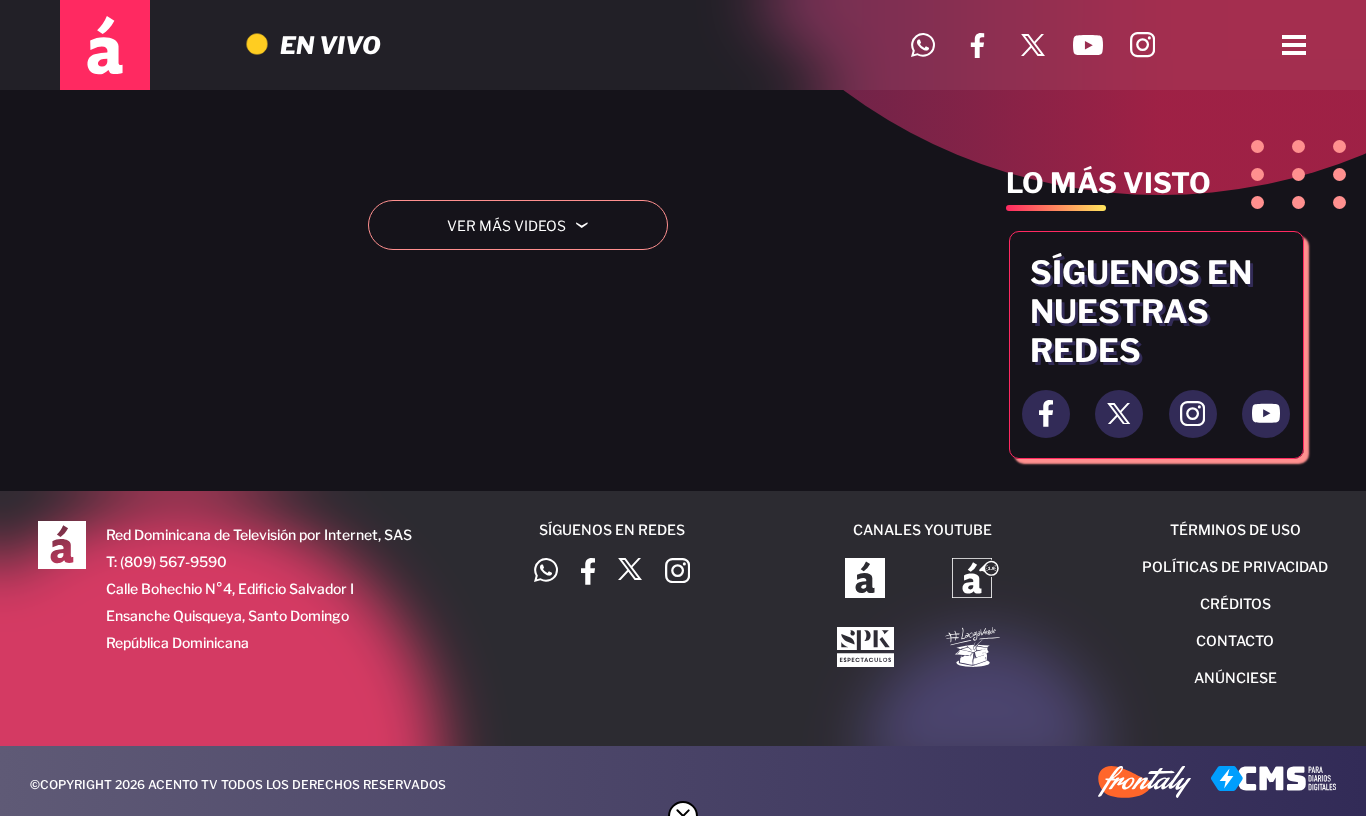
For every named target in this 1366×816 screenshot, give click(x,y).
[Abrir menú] (1294, 45)
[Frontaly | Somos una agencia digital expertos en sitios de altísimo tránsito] (1144, 784)
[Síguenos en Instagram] (1142, 45)
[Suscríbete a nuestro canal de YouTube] (1087, 45)
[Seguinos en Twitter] (1119, 414)
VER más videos (525, 225)
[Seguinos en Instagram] (1193, 414)
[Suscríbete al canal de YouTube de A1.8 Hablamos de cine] (975, 580)
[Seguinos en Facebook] (1046, 414)
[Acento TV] (105, 45)
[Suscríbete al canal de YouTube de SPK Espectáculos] (865, 649)
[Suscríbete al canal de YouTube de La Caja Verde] (976, 649)
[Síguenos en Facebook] (977, 45)
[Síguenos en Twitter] (1032, 45)
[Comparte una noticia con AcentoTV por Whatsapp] (922, 45)
